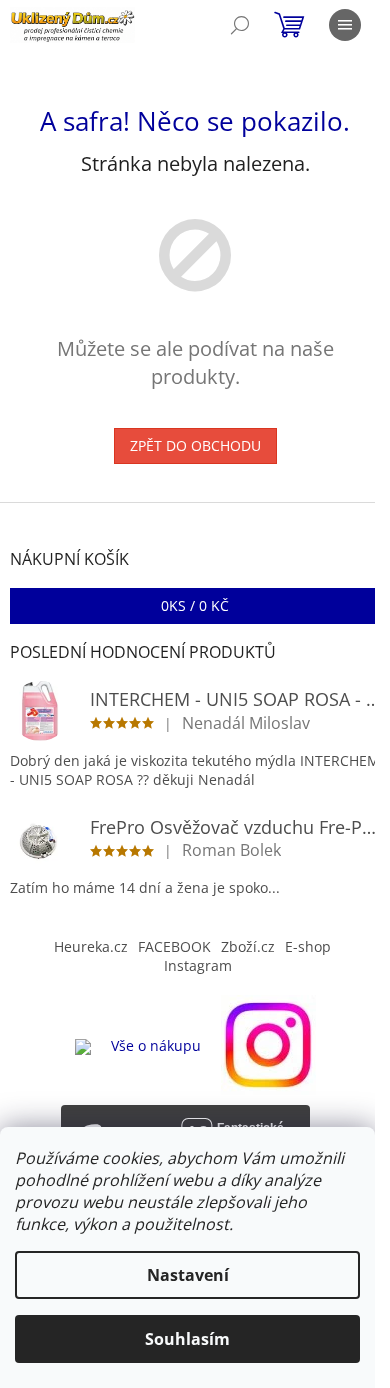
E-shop (308, 946)
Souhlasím (187, 1339)
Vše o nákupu (156, 1045)
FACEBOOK (174, 946)
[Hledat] (240, 25)
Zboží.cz (248, 946)
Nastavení (188, 1275)
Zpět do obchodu (195, 445)
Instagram (198, 965)
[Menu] (345, 25)
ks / (195, 605)
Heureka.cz (91, 946)
